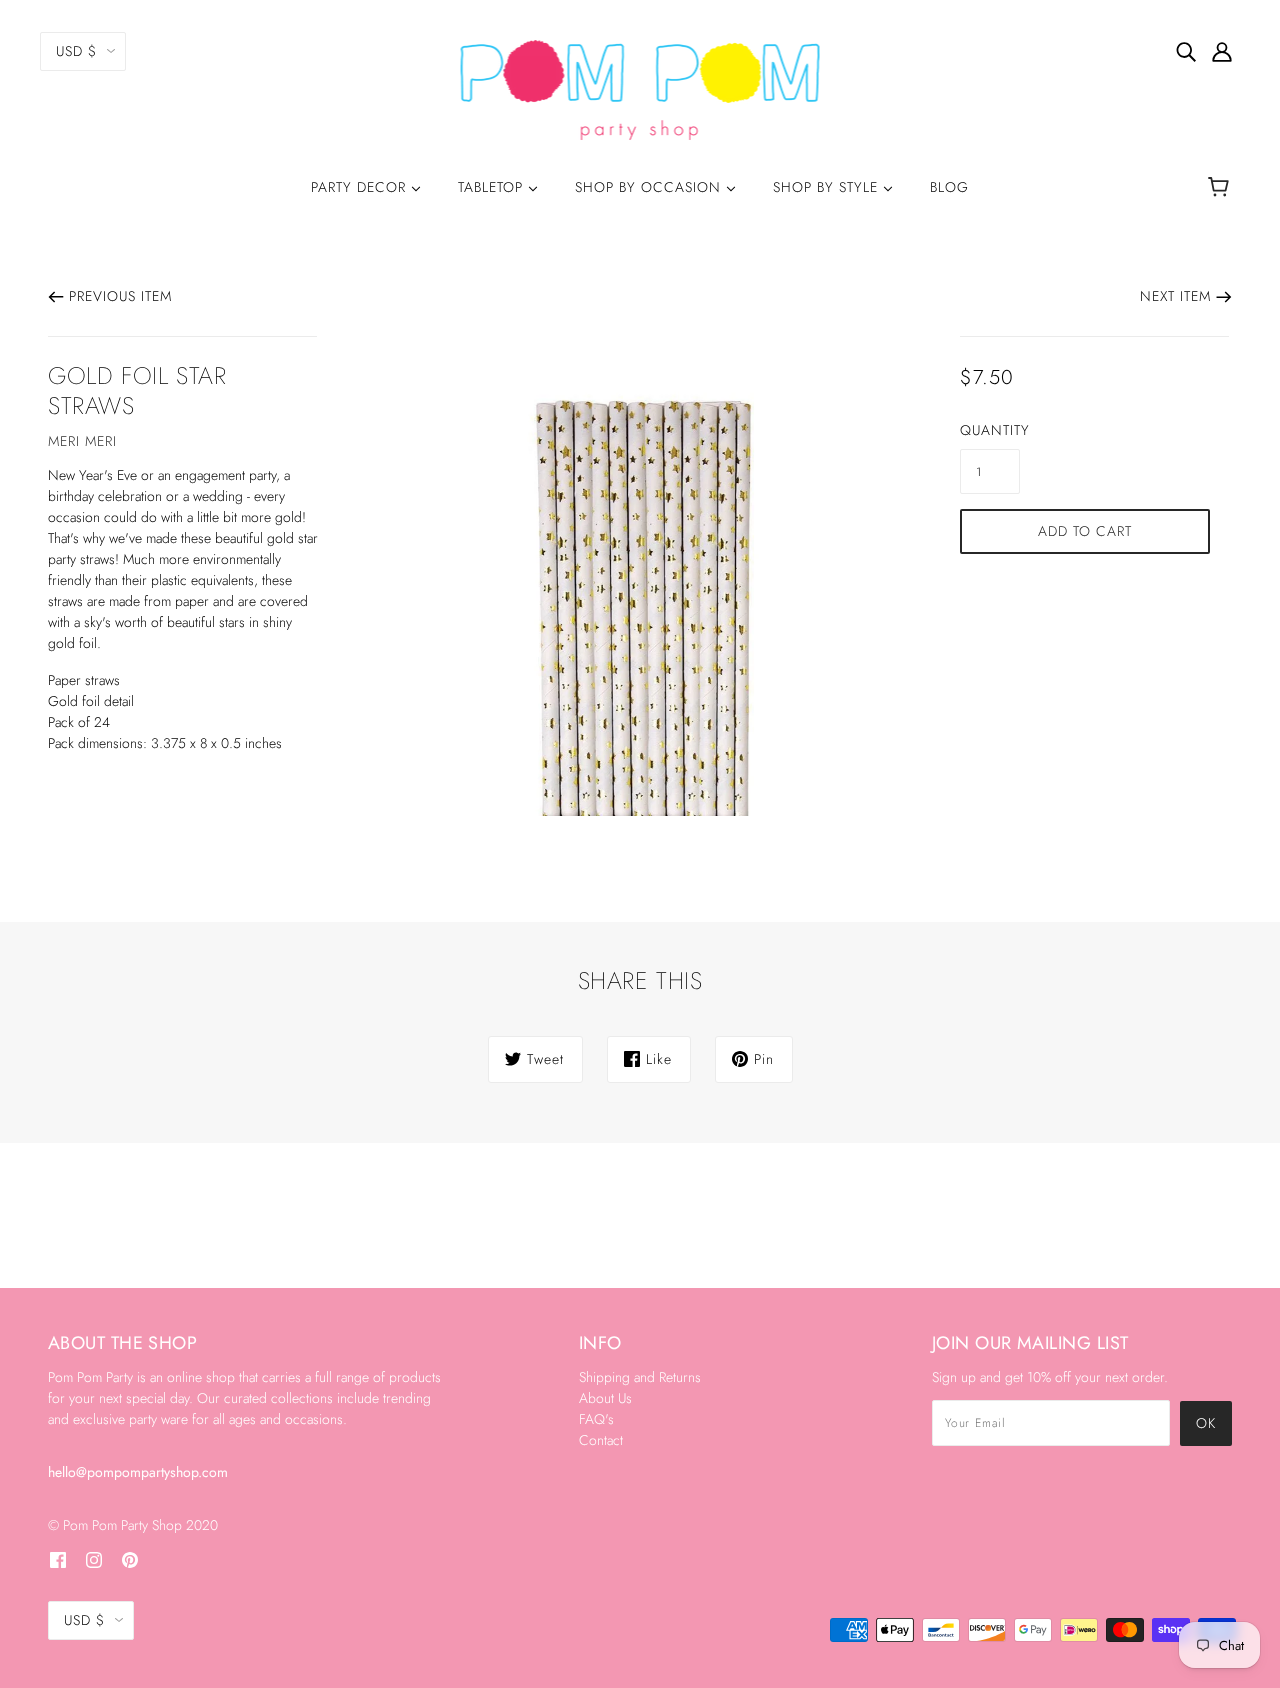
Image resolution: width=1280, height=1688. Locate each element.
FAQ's (596, 1419)
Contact (601, 1440)
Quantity (990, 430)
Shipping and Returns (640, 1377)
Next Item (1175, 296)
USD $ (76, 51)
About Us (605, 1398)
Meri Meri (82, 441)
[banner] (640, 88)
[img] (1186, 51)
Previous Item (120, 296)
